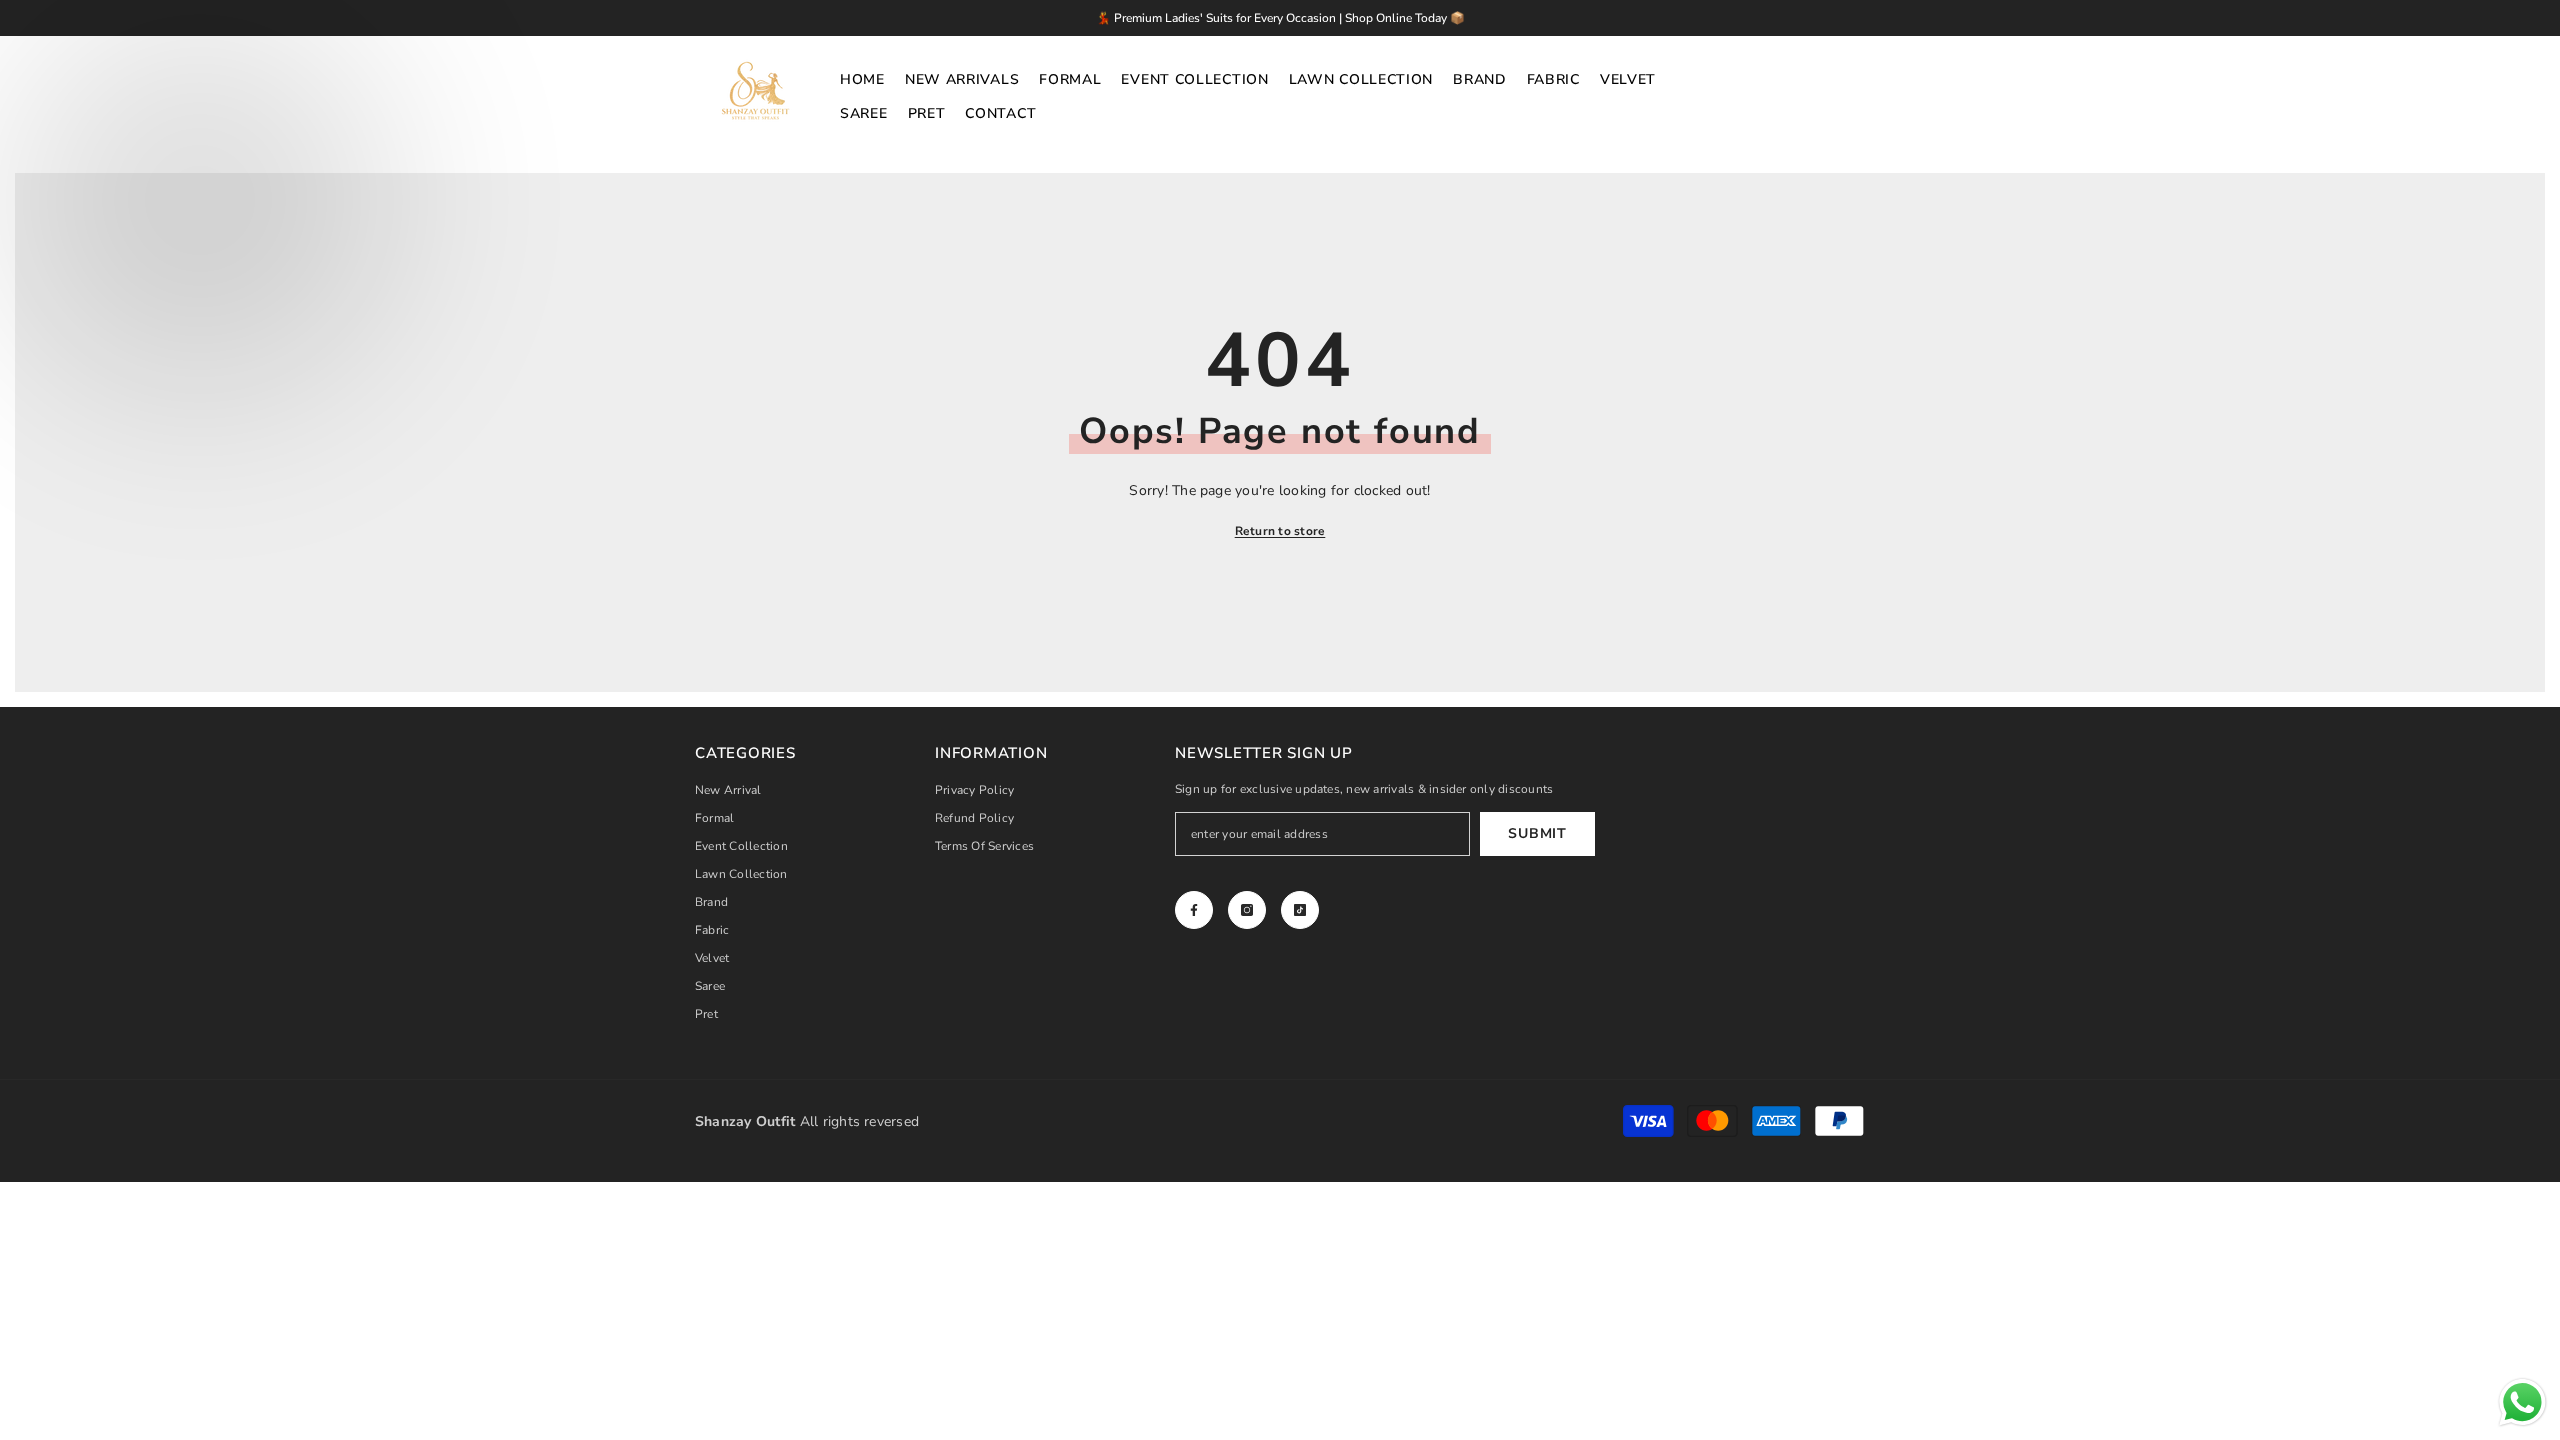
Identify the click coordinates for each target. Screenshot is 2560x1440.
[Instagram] (1247, 910)
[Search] (1843, 97)
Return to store (1280, 531)
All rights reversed (807, 1121)
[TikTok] (1300, 910)
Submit (1537, 833)
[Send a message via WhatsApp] (2522, 1402)
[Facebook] (1194, 910)
